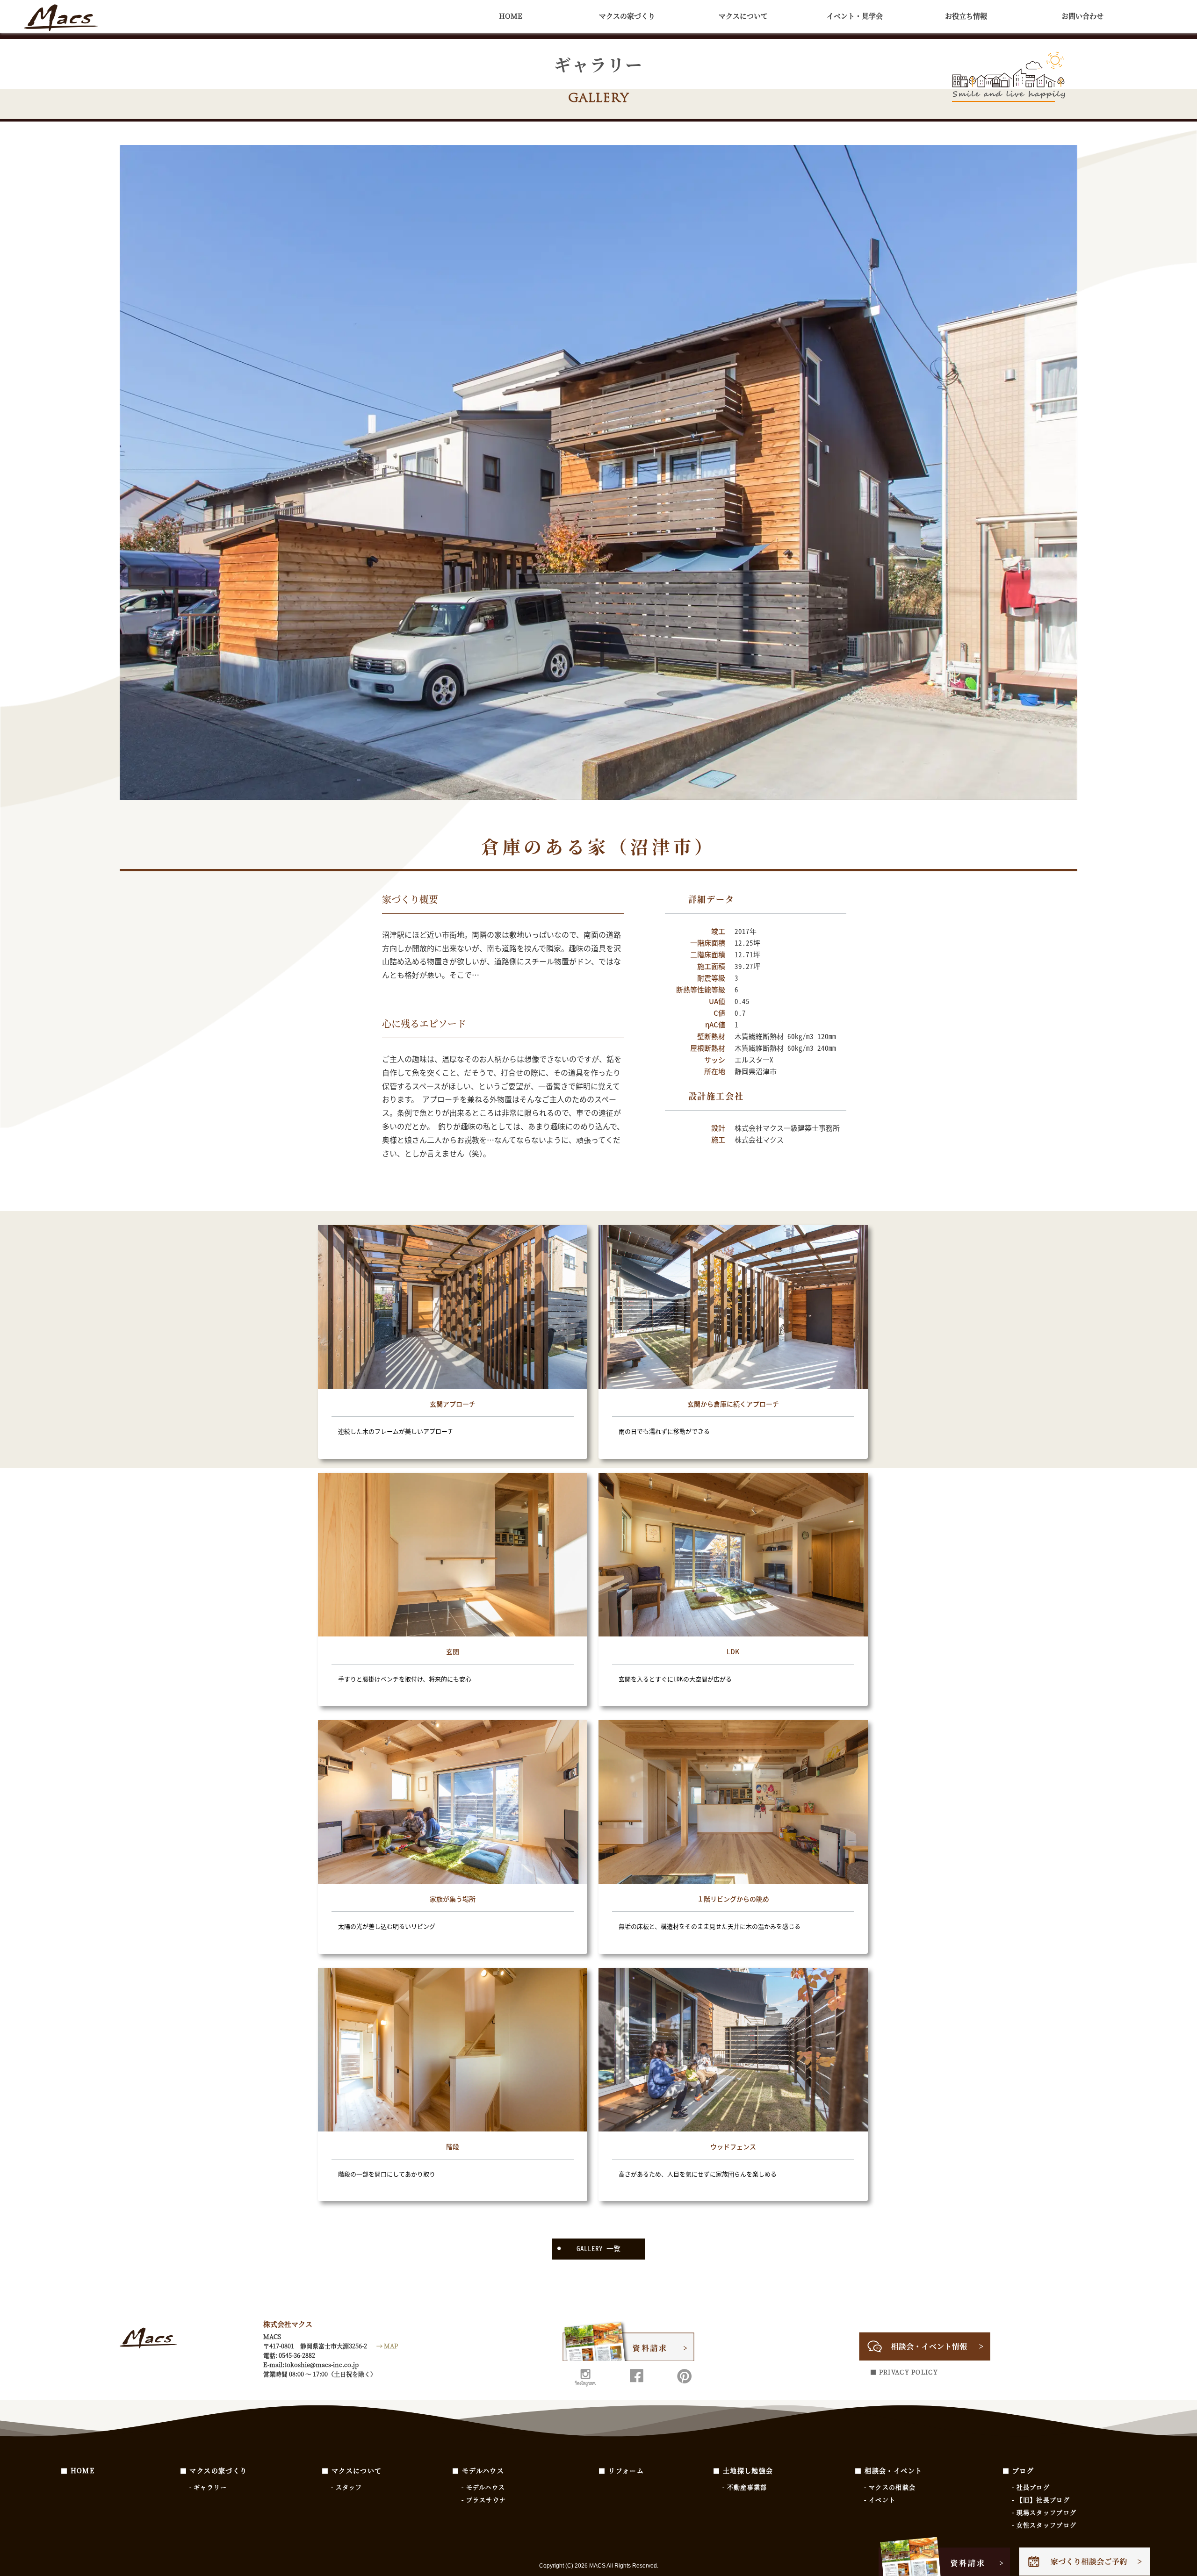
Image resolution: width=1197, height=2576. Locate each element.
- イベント (880, 2500)
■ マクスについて (352, 2470)
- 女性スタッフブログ (1044, 2525)
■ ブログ (1018, 2470)
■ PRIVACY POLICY (904, 2372)
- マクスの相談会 (890, 2487)
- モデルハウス (483, 2487)
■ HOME (78, 2470)
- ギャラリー (208, 2487)
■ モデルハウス (478, 2470)
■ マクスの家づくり (214, 2470)
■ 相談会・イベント (888, 2470)
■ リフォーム (621, 2470)
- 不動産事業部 (745, 2487)
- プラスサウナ (484, 2500)
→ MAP (387, 2346)
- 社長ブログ (1031, 2487)
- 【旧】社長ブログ (1041, 2500)
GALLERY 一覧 (598, 2248)
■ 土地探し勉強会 (743, 2470)
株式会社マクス (61, 19)
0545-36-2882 (297, 2355)
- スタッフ (347, 2487)
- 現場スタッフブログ (1044, 2512)
